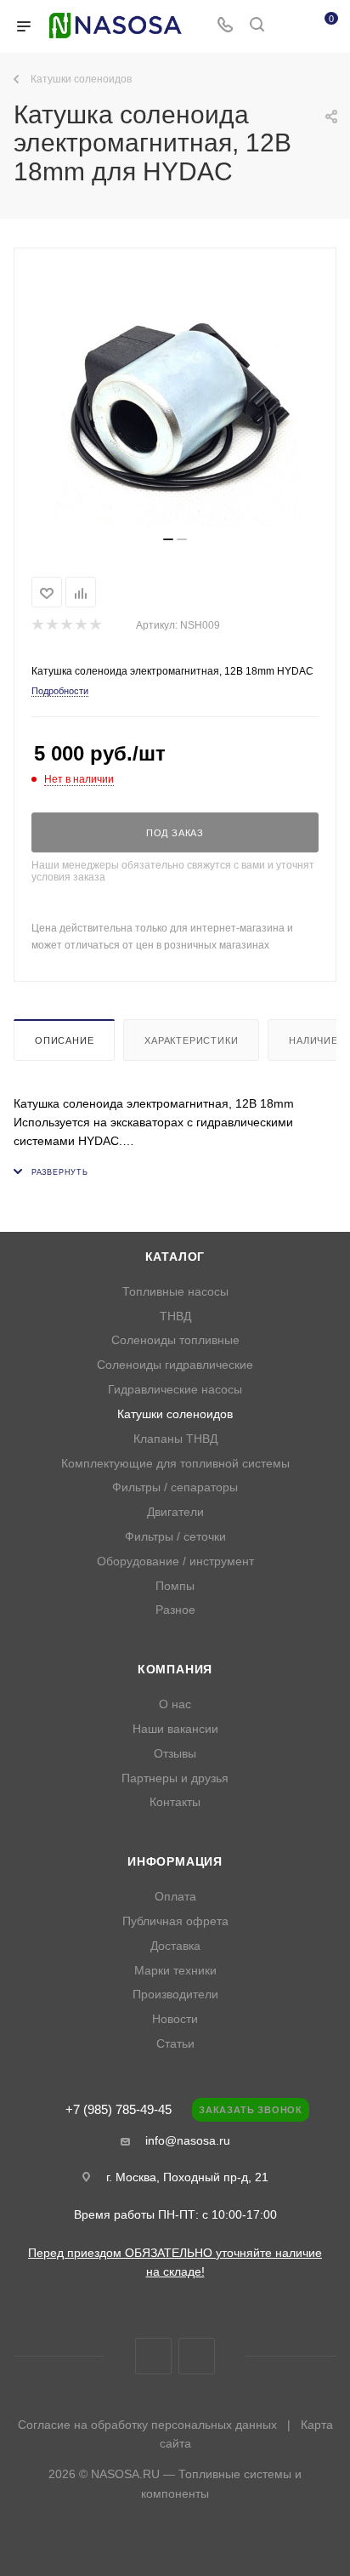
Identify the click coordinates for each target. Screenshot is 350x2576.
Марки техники (175, 1971)
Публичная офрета (175, 1921)
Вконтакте (153, 2356)
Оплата (175, 1897)
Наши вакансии (175, 1729)
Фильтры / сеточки (175, 1537)
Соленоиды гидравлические (175, 1365)
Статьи (175, 2044)
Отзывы (175, 1754)
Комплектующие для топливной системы (175, 1464)
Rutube (197, 2356)
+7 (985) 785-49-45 (119, 2110)
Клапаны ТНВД (175, 1439)
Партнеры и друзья (175, 1778)
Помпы (175, 1586)
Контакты (175, 1802)
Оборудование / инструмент (175, 1562)
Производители (175, 1995)
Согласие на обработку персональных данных (147, 2425)
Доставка (175, 1946)
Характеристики (191, 1040)
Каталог (175, 1257)
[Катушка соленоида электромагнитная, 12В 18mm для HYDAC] (175, 399)
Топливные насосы (175, 1292)
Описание (64, 1040)
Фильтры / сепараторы (175, 1487)
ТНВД (175, 1316)
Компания (175, 1670)
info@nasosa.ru (188, 2140)
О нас (175, 1704)
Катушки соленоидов (175, 1414)
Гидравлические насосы (175, 1390)
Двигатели (175, 1512)
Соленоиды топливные (175, 1340)
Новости (175, 2019)
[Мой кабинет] (289, 26)
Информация (175, 1862)
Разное (175, 1610)
